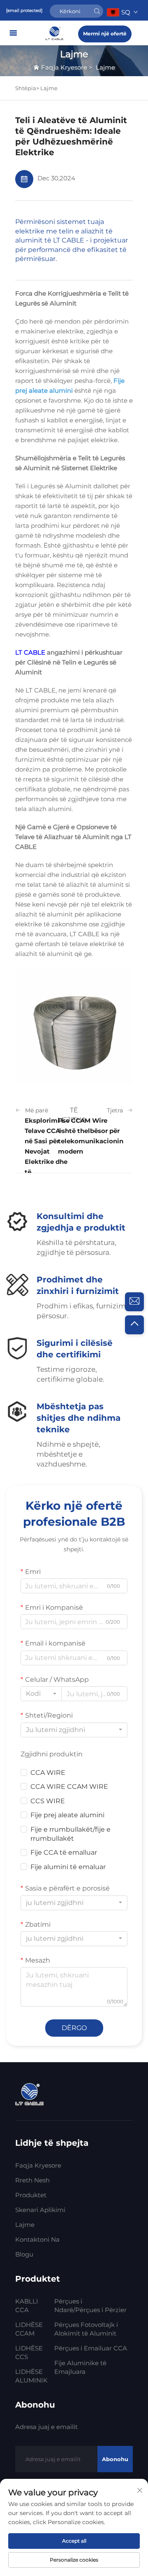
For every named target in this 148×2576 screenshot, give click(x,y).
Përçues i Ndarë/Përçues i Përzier (90, 2306)
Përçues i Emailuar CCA (91, 2348)
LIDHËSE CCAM (29, 2329)
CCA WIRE (48, 1773)
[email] (134, 1302)
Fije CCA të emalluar (64, 1852)
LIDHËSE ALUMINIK (31, 2376)
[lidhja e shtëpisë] (55, 33)
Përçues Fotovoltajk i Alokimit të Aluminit (86, 2329)
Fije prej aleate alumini (67, 1815)
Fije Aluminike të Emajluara (80, 2367)
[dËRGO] (97, 11)
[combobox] (41, 1694)
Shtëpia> (28, 88)
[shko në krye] (134, 1325)
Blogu (24, 2254)
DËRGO (74, 2028)
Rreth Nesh (32, 2180)
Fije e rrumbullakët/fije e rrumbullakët (71, 1834)
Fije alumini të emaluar (68, 1867)
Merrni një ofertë (105, 34)
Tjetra (115, 1110)
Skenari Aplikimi (40, 2210)
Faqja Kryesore (64, 67)
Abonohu (115, 2459)
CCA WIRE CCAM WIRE (69, 1787)
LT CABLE (31, 652)
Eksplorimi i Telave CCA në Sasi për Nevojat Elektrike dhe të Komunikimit (46, 1152)
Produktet (31, 2195)
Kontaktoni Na (37, 2239)
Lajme (105, 67)
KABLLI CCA (27, 2306)
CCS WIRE (48, 1801)
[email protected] (24, 10)
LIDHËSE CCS (29, 2352)
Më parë (37, 1110)
